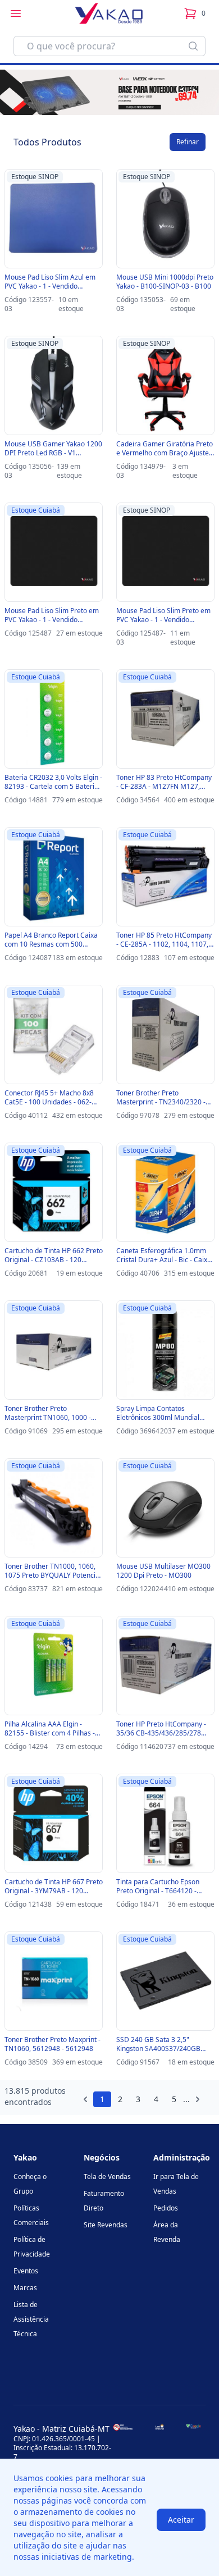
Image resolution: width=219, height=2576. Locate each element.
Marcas (25, 2288)
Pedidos (166, 2208)
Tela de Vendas (107, 2177)
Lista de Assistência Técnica (31, 2319)
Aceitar (181, 2520)
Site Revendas (106, 2225)
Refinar (188, 142)
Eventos (26, 2271)
